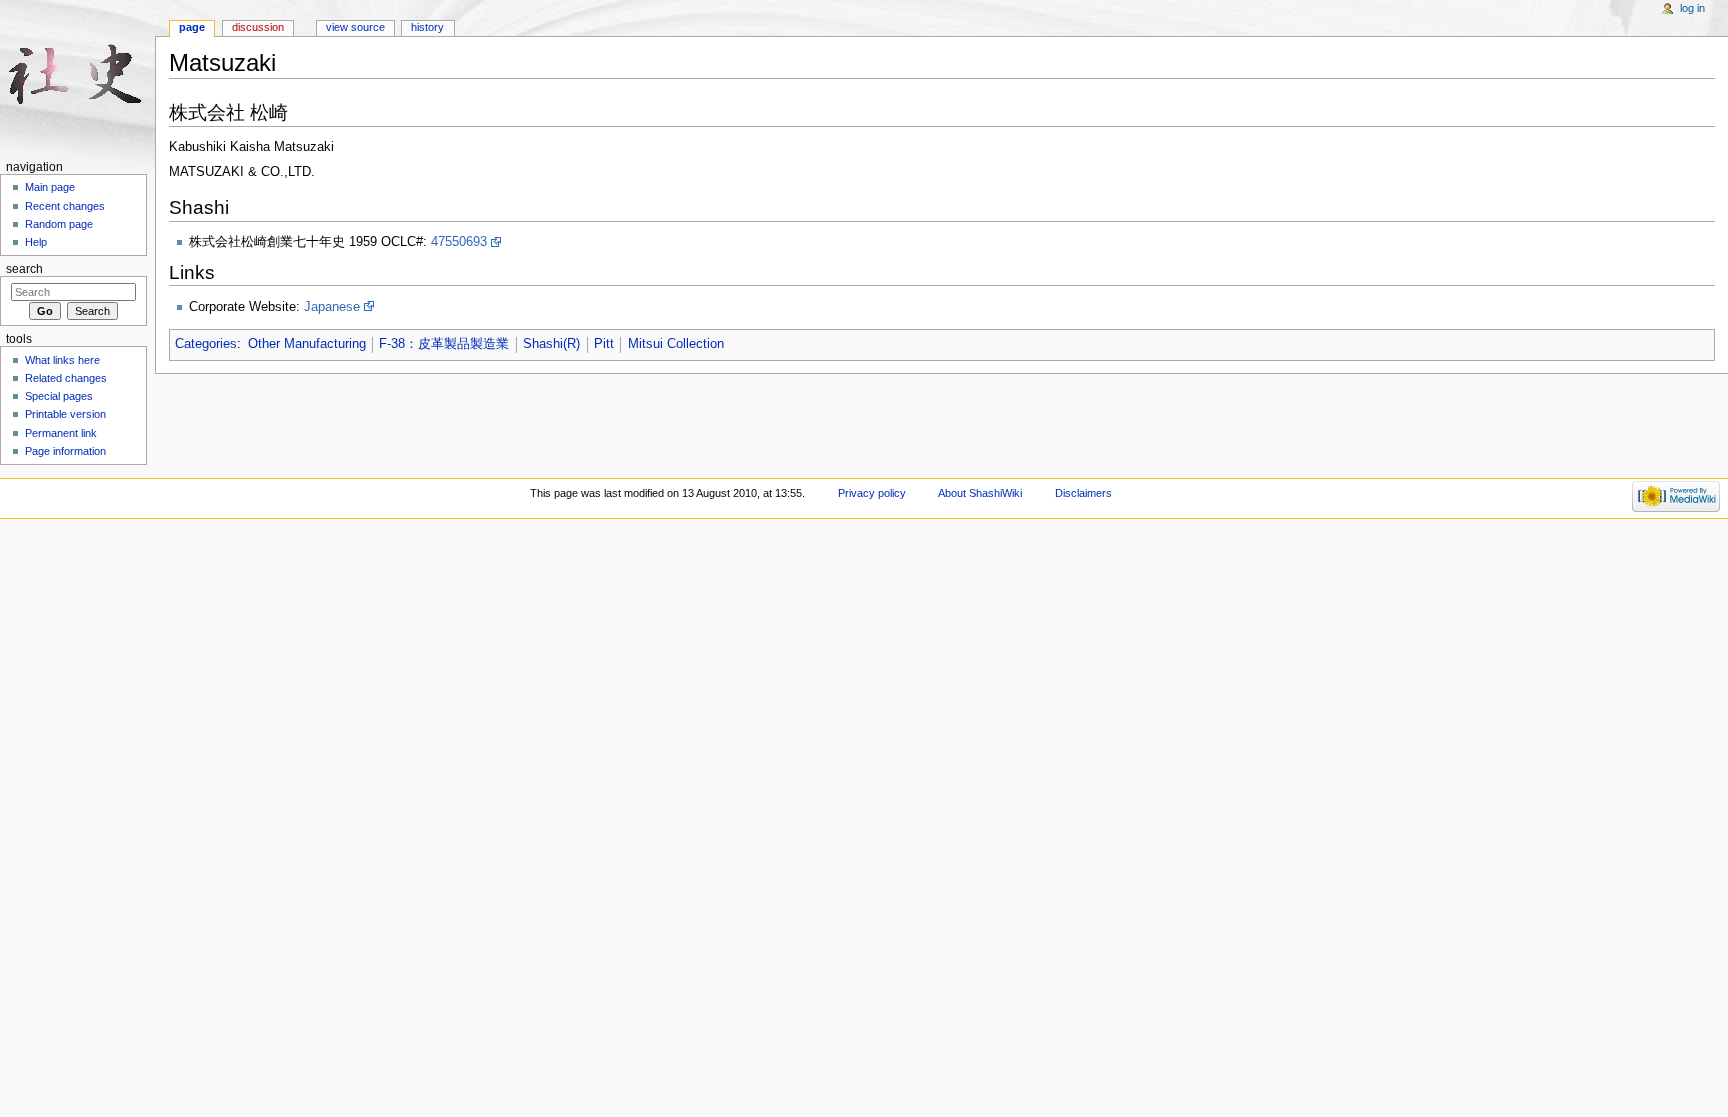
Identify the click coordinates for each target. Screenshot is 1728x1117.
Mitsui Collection (676, 344)
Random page (59, 224)
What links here (62, 360)
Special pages (59, 396)
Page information (65, 451)
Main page (50, 187)
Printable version (65, 414)
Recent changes (65, 206)
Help (36, 242)
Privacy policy (872, 493)
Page (192, 27)
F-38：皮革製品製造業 (444, 344)
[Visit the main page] (77, 77)
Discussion (258, 27)
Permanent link (61, 433)
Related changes (66, 378)
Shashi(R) (551, 344)
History (427, 27)
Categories (206, 344)
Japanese (332, 307)
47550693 (459, 242)
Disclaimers (1083, 493)
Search (24, 269)
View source (355, 27)
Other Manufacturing (307, 344)
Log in (1692, 8)
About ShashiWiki (980, 493)
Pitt (604, 344)
